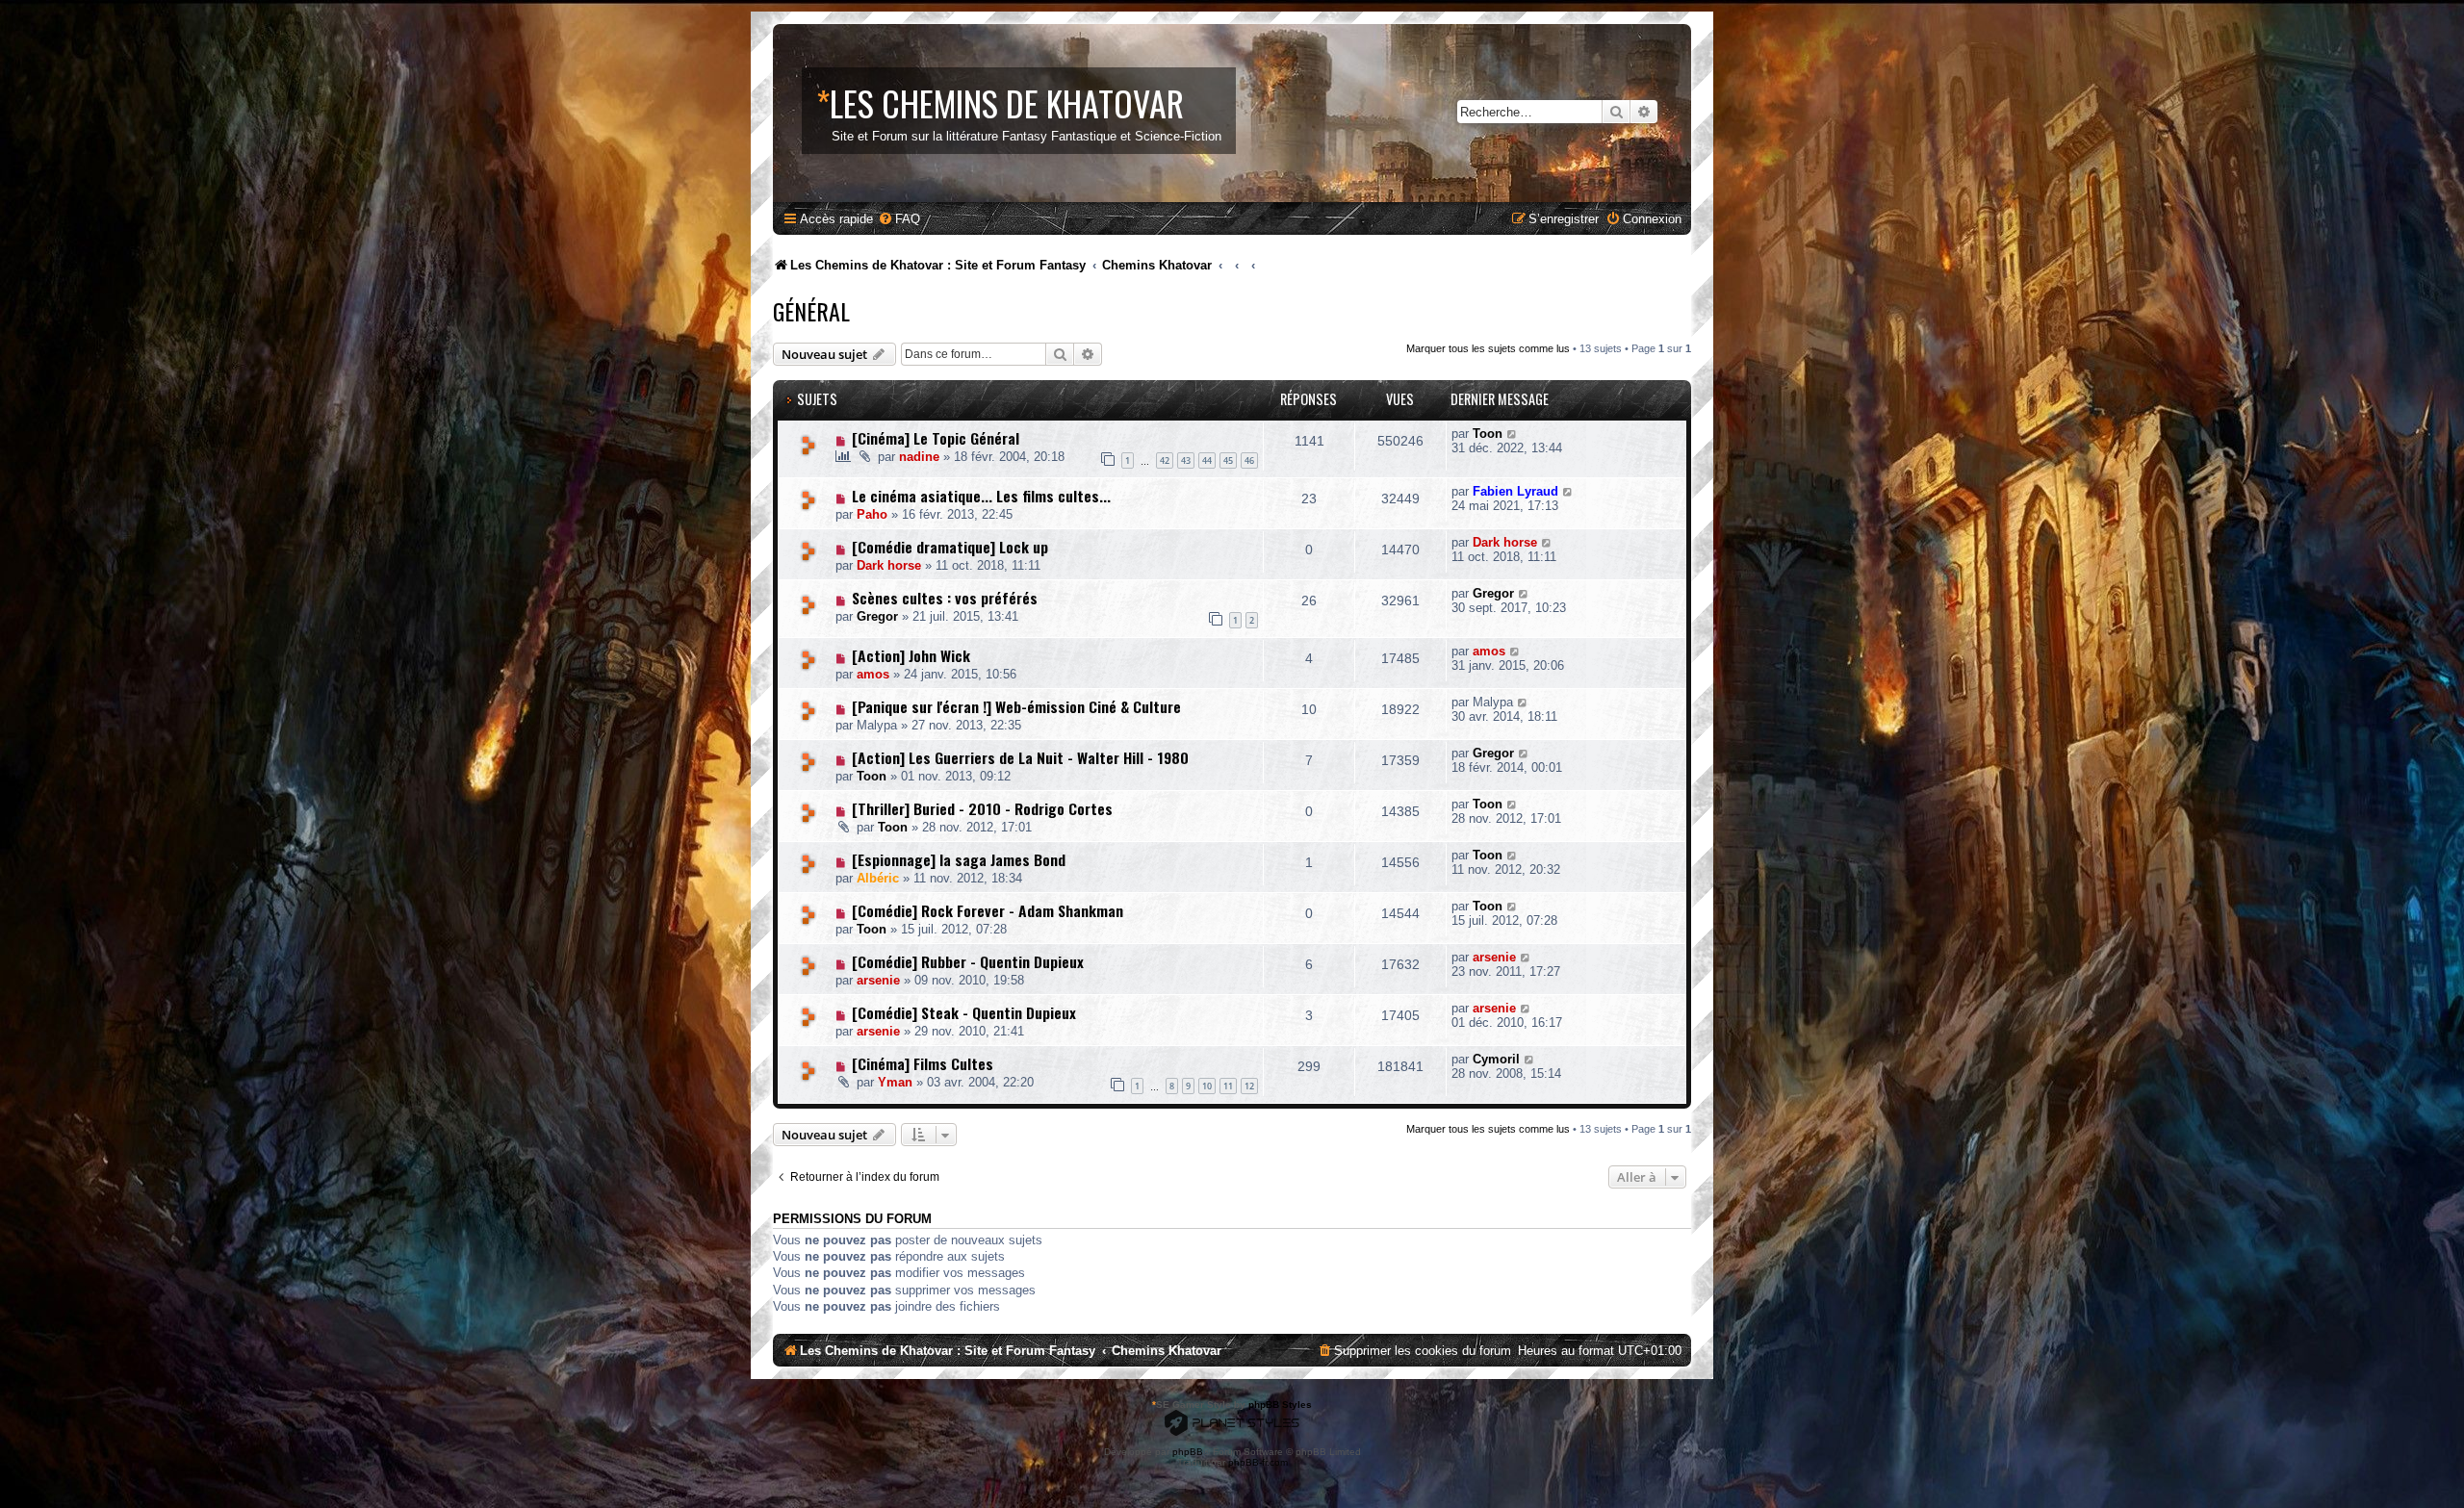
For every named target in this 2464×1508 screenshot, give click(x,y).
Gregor (877, 616)
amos (873, 674)
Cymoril (1496, 1059)
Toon (1488, 434)
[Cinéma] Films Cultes (923, 1063)
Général (811, 311)
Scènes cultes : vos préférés (945, 598)
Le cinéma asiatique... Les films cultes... (981, 496)
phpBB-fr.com (1258, 1462)
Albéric (878, 878)
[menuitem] (899, 219)
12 (1249, 1086)
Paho (872, 514)
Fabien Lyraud (1515, 491)
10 (1207, 1086)
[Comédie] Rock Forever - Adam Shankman (988, 910)
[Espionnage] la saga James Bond (959, 859)
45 (1228, 460)
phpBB (1188, 1452)
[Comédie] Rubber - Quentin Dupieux (968, 961)
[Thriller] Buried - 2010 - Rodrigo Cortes (982, 808)
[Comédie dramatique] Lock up (950, 547)
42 (1165, 460)
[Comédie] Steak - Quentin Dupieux (964, 1012)
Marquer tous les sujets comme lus (1488, 348)
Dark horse (889, 565)
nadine (919, 457)
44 (1207, 460)
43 (1186, 460)
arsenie (878, 980)
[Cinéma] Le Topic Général (936, 438)
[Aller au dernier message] (1513, 434)
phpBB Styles (1280, 1405)
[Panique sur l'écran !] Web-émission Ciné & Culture (1016, 706)
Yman (895, 1082)
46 (1249, 460)
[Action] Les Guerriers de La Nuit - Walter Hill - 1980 (1020, 757)
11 (1228, 1086)
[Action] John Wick (911, 655)
